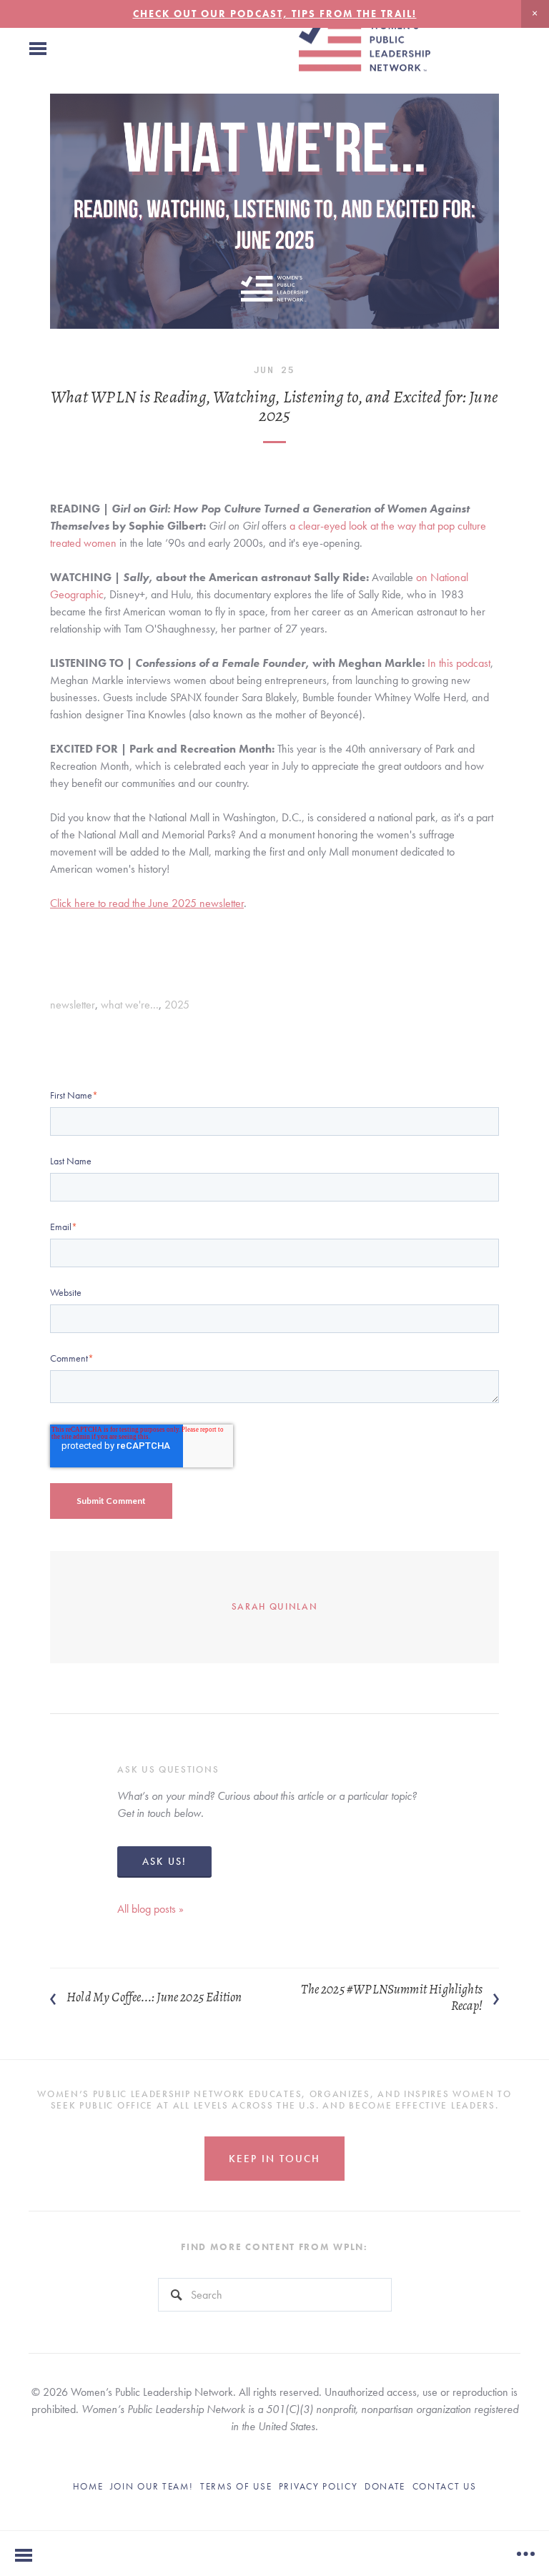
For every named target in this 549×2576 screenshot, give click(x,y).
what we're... (130, 1005)
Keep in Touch (274, 2159)
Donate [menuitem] (385, 2486)
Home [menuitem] (88, 2486)
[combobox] (275, 2295)
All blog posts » (150, 1909)
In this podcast (459, 663)
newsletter (73, 1005)
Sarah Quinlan (275, 1606)
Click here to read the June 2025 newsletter (147, 903)
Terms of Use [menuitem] (236, 2486)
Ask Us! (164, 1861)
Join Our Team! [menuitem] (152, 2486)
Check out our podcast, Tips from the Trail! (275, 14)
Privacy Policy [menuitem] (318, 2486)
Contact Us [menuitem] (445, 2486)
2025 (177, 1005)
